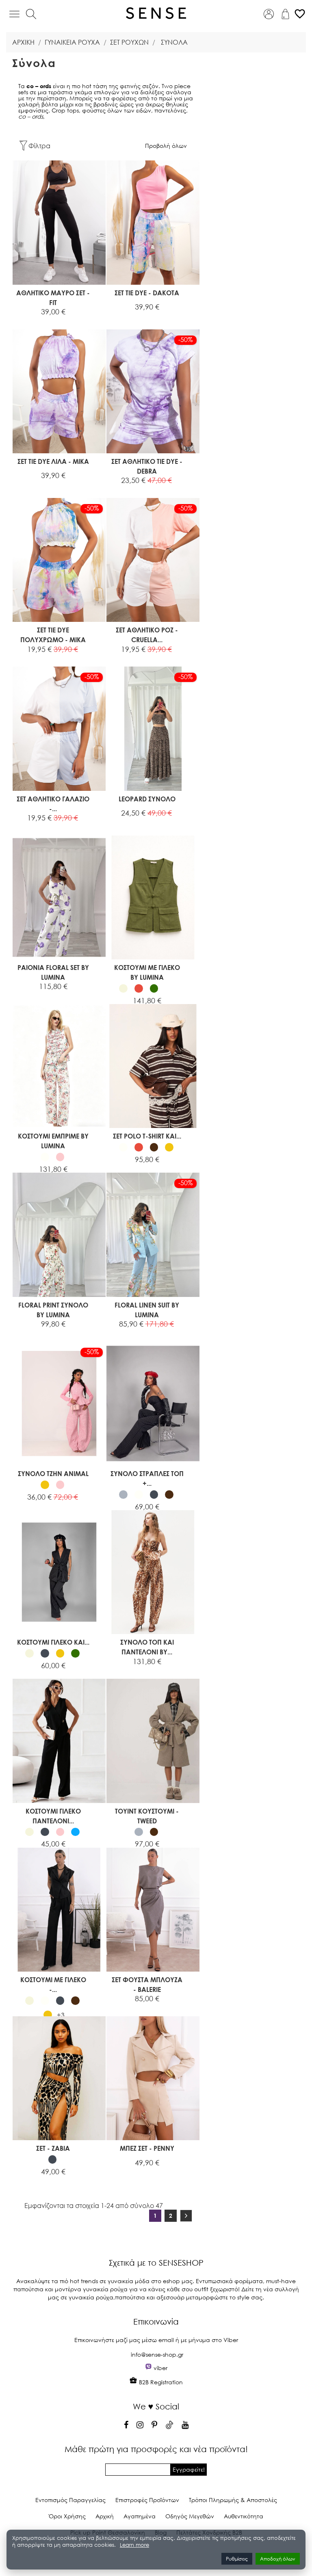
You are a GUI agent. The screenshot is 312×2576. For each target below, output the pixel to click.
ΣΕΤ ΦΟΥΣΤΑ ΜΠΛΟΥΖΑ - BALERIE (147, 1984)
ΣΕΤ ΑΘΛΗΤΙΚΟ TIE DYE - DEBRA (147, 466)
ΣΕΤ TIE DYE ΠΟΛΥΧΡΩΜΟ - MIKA (53, 635)
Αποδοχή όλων (278, 2559)
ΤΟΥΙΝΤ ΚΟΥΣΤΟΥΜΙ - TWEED (147, 1816)
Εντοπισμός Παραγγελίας (70, 2500)
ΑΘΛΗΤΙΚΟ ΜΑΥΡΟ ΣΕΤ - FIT (53, 298)
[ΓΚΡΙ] (123, 1495)
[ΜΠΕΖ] (123, 988)
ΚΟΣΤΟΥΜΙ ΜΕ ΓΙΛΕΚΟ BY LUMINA (147, 972)
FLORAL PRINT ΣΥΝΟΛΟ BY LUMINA (53, 1310)
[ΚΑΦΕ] (154, 1147)
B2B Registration (160, 2382)
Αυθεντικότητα (244, 2516)
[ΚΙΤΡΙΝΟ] (169, 1147)
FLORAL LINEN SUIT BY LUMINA (147, 1310)
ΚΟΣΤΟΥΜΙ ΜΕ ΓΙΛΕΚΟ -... (53, 1984)
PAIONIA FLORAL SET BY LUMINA (53, 972)
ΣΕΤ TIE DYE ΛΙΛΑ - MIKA (53, 461)
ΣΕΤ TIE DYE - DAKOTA (147, 293)
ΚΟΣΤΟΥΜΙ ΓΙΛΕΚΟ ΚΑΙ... (53, 1642)
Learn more (134, 2545)
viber (160, 2368)
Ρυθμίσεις (237, 2559)
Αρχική (105, 2516)
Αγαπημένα (140, 2516)
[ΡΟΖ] (60, 1157)
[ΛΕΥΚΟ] (45, 1157)
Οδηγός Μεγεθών (190, 2516)
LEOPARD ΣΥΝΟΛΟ (147, 799)
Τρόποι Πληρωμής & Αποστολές (233, 2500)
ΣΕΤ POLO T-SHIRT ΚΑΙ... (147, 1136)
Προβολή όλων (166, 146)
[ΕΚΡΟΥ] (169, 988)
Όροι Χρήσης (67, 2516)
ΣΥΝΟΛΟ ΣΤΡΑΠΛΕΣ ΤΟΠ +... (147, 1478)
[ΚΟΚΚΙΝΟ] (139, 988)
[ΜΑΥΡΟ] (154, 1495)
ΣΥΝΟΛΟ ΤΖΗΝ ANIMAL (53, 1473)
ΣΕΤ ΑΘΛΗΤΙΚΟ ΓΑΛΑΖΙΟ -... (53, 804)
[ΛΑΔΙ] (154, 988)
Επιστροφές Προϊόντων (147, 2500)
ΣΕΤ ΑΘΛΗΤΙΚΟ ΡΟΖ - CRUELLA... (147, 635)
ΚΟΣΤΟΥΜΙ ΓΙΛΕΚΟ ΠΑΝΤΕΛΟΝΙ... (53, 1816)
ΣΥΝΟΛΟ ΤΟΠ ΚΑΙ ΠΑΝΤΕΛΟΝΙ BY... (147, 1647)
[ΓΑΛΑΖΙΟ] (75, 1832)
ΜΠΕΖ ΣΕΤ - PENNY (147, 2148)
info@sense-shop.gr (157, 2354)
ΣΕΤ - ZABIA (53, 2148)
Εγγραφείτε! (189, 2469)
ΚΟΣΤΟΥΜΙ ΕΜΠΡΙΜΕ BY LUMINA (53, 1141)
